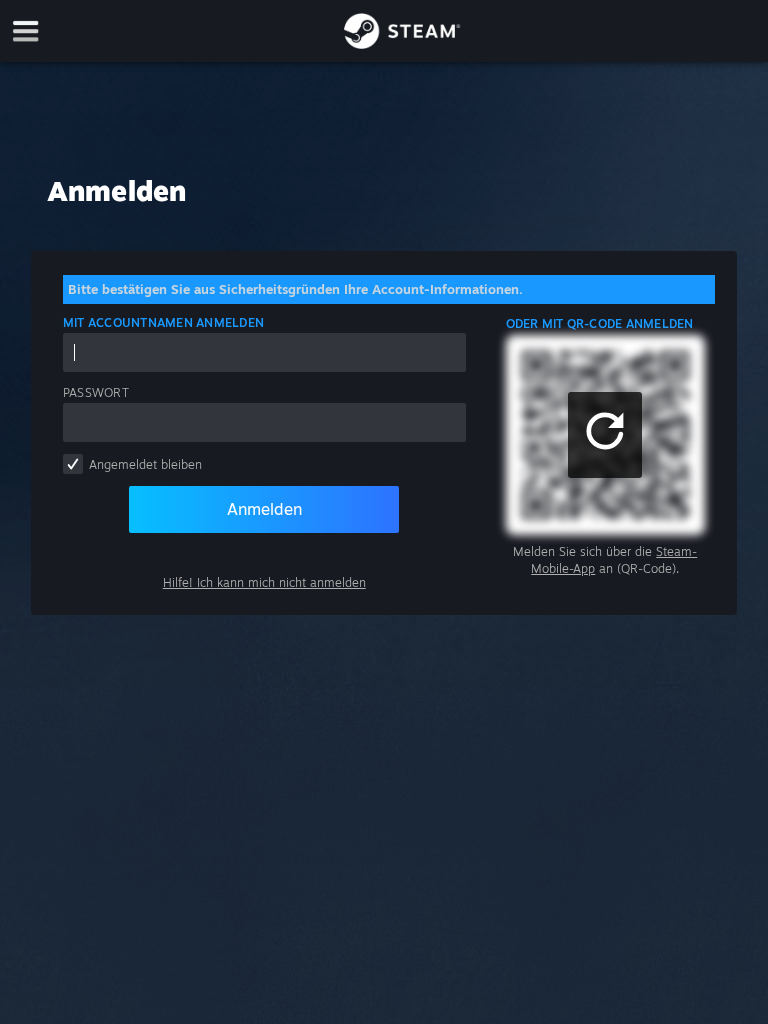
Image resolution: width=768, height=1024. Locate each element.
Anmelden (264, 509)
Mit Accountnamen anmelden (163, 322)
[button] (605, 435)
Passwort (96, 392)
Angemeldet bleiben (145, 464)
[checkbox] (73, 464)
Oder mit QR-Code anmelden (600, 323)
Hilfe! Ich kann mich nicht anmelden (264, 582)
